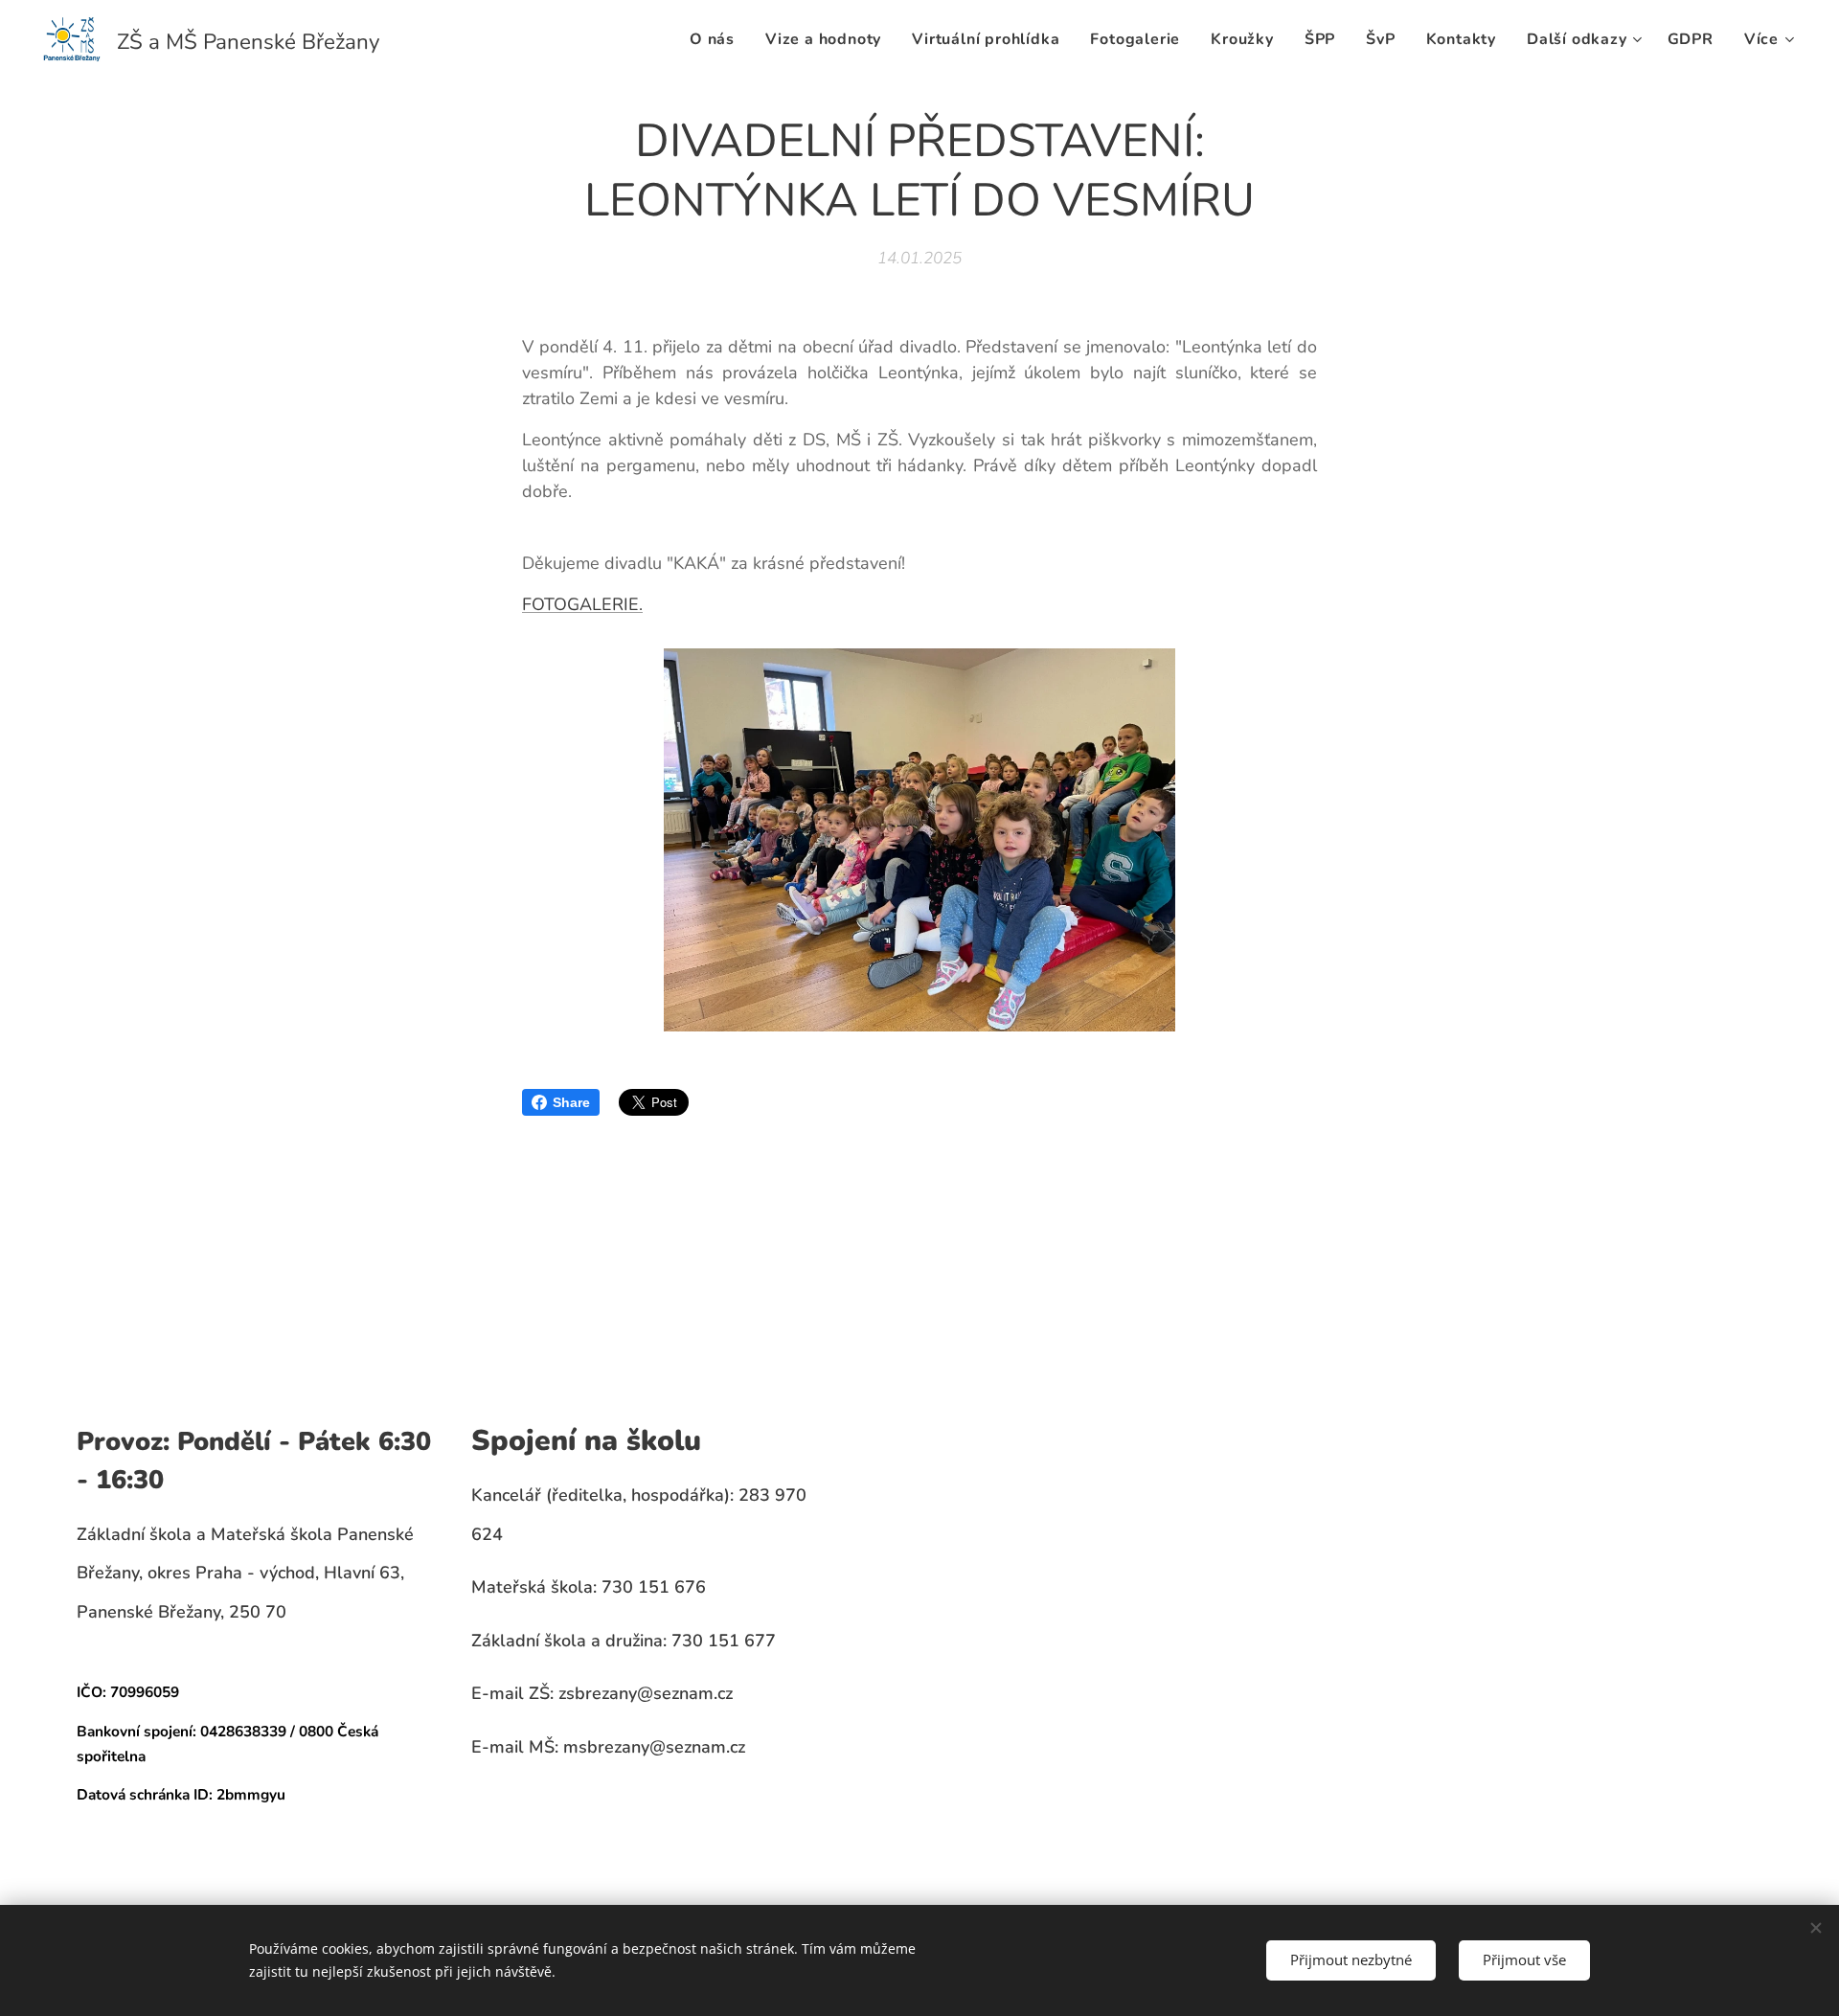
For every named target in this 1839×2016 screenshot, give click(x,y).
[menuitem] (717, 39)
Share (571, 1102)
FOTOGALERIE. (582, 604)
